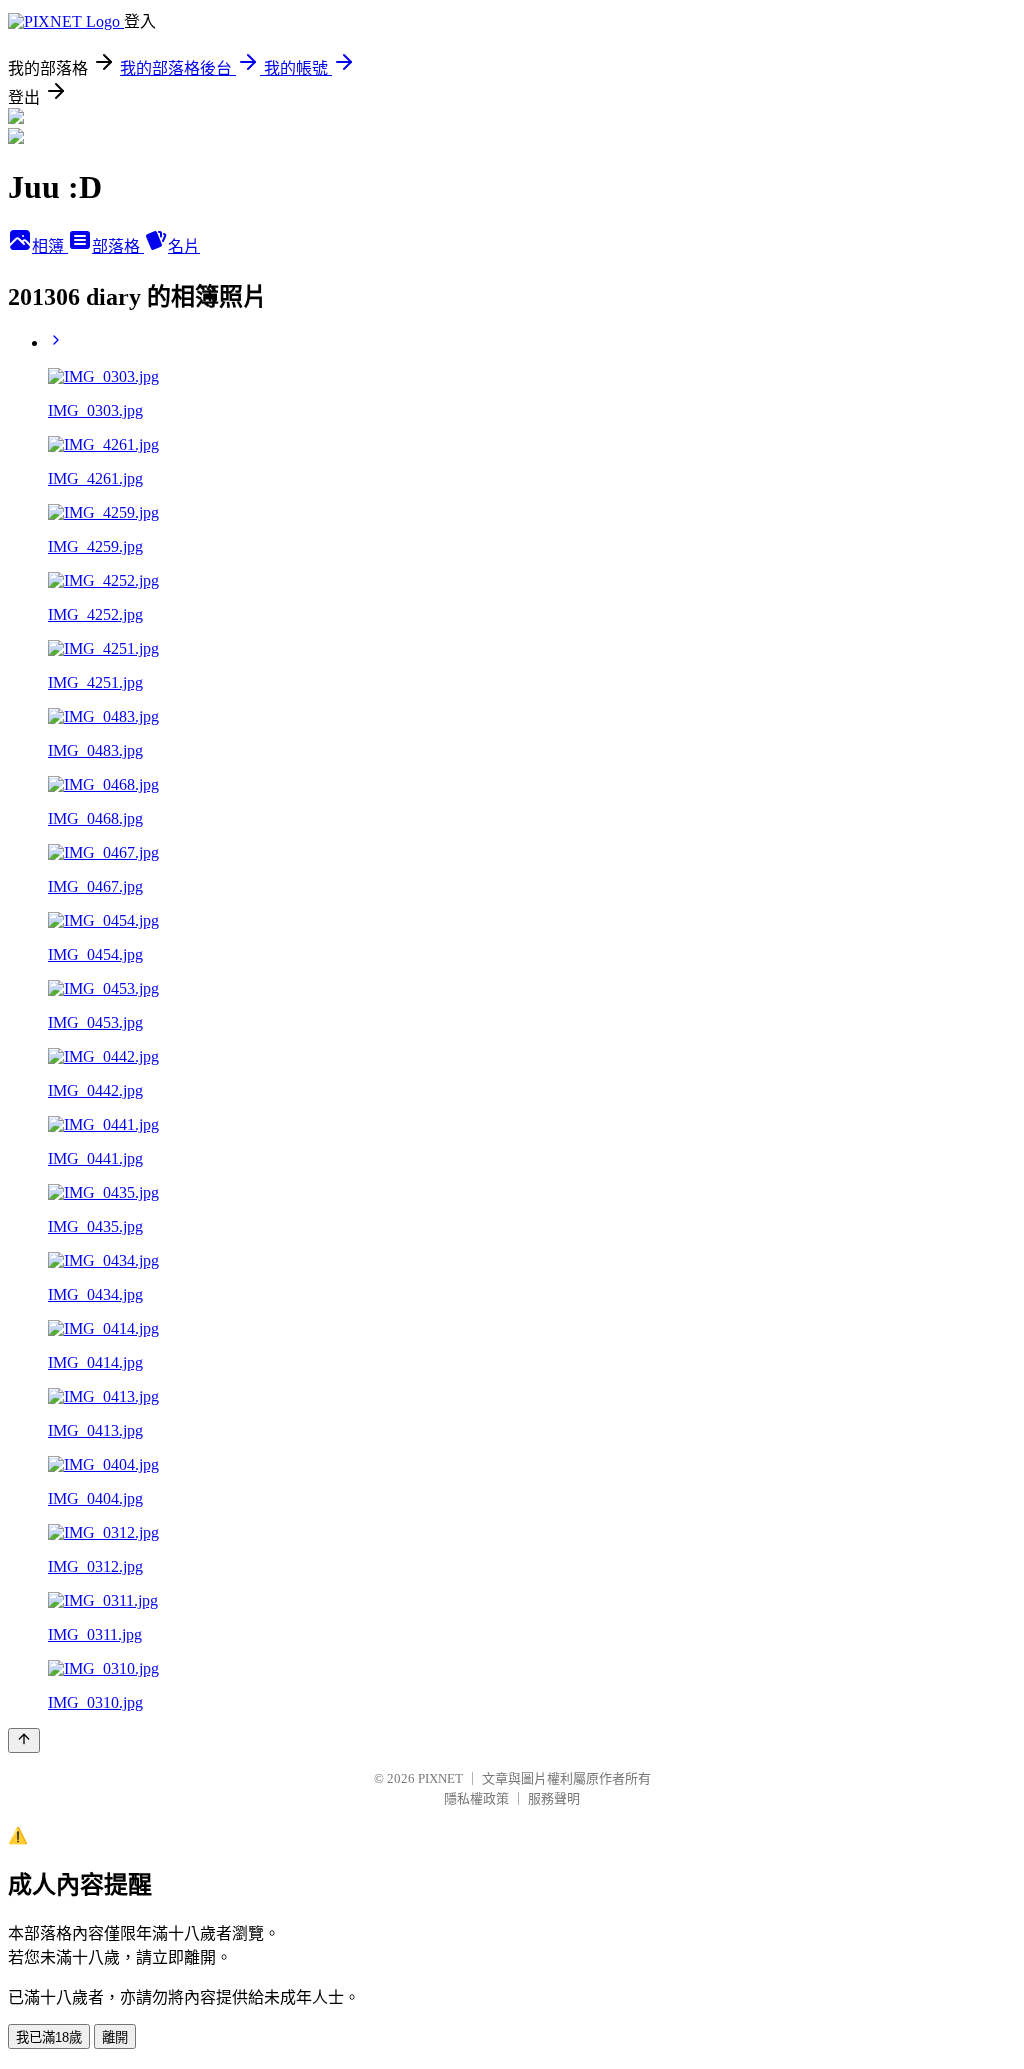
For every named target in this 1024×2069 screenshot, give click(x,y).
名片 (184, 246)
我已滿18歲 (49, 2037)
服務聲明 (554, 1798)
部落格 (118, 246)
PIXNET (440, 1778)
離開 (115, 2037)
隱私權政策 (476, 1798)
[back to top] (24, 1740)
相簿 (50, 246)
